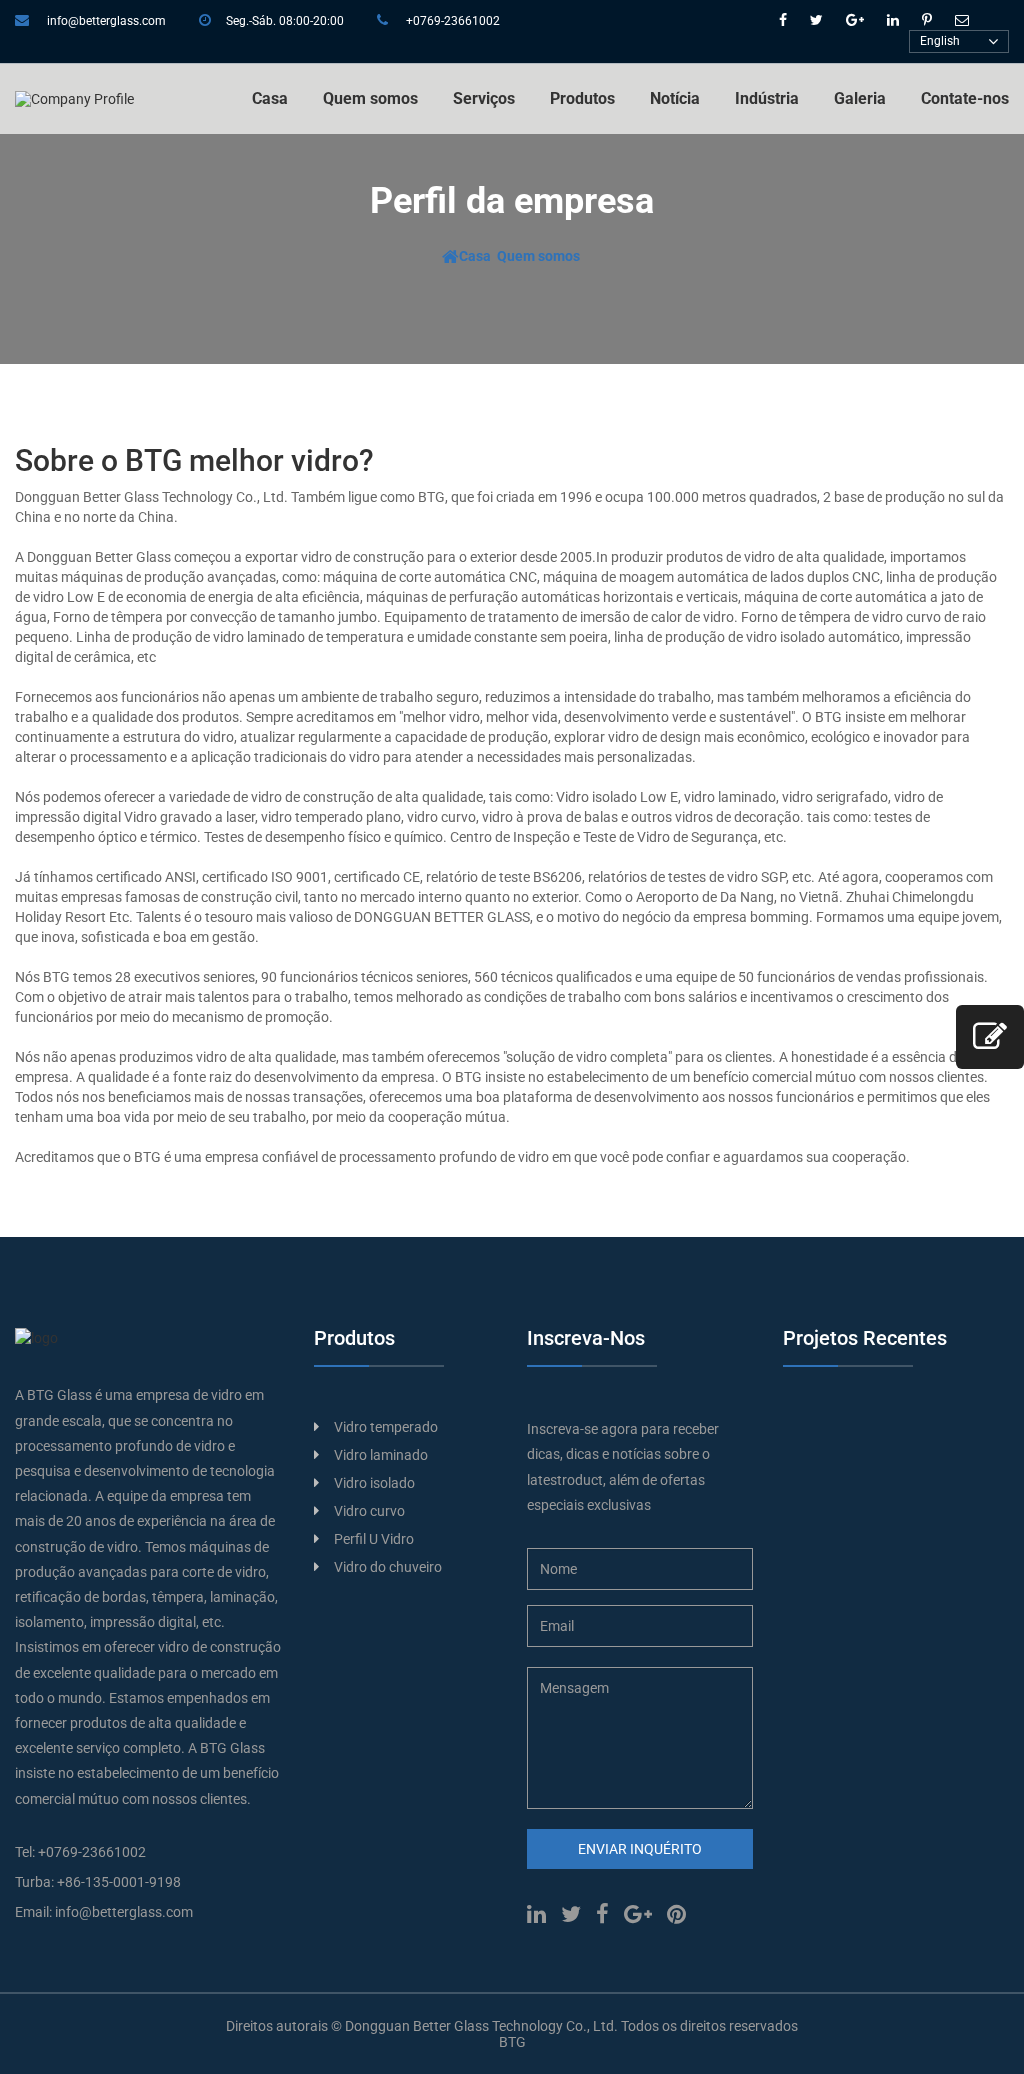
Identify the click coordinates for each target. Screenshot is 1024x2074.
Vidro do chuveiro (388, 1567)
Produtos (582, 98)
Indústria (767, 98)
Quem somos (370, 98)
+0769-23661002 (453, 21)
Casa (270, 98)
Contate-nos (965, 98)
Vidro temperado (386, 1427)
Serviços (484, 98)
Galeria (860, 98)
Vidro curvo (369, 1511)
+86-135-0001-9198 (119, 1882)
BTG (512, 2042)
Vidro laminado (381, 1455)
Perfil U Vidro (374, 1539)
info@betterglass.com (106, 21)
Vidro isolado (374, 1483)
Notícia (675, 98)
